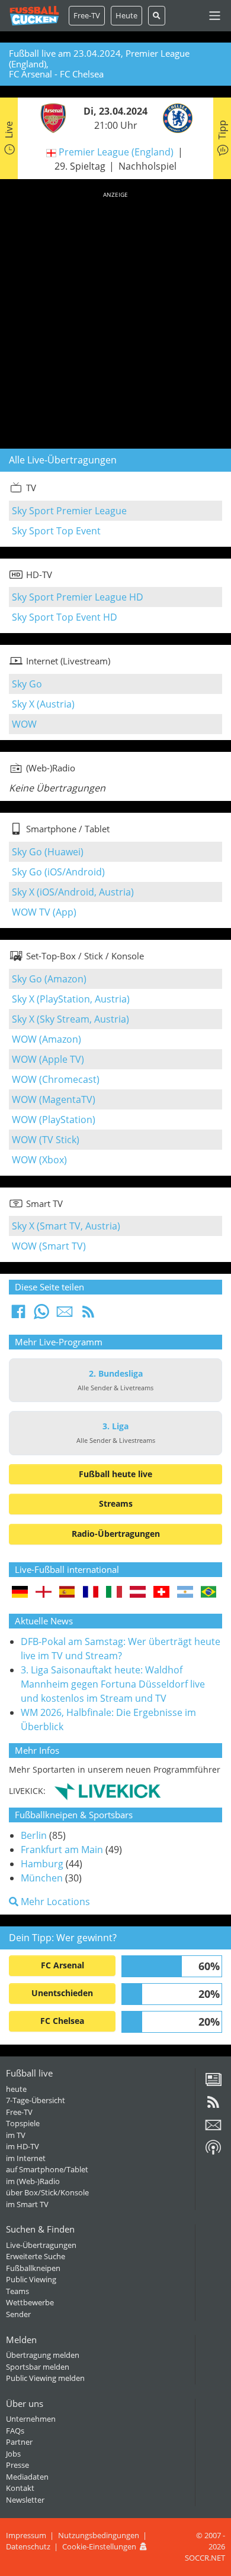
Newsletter (25, 2500)
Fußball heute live (115, 1474)
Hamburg (42, 1864)
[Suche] (157, 16)
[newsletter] (213, 2129)
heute (16, 2089)
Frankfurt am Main (62, 1850)
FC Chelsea (62, 2021)
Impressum (26, 2535)
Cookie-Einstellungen (99, 2546)
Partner (19, 2442)
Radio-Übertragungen (116, 1534)
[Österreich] (138, 1593)
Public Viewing (31, 2279)
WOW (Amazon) (46, 1039)
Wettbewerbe (30, 2302)
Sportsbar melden (38, 2367)
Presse (17, 2465)
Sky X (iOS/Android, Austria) (73, 892)
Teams (17, 2291)
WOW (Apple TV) (48, 1059)
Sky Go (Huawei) (48, 852)
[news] (213, 2084)
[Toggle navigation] (215, 16)
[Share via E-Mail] (65, 1315)
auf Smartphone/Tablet (47, 2169)
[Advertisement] (115, 318)
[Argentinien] (185, 1593)
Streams (116, 1503)
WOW (24, 724)
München (42, 1878)
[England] (44, 1593)
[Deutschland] (20, 1593)
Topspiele (23, 2123)
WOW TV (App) (44, 912)
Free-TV (87, 15)
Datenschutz (28, 2546)
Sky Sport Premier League (69, 511)
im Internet (26, 2158)
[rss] (213, 2106)
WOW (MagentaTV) (54, 1099)
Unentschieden (62, 1993)
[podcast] (213, 2152)
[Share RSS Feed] (88, 1315)
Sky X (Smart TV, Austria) (66, 1226)
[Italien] (114, 1593)
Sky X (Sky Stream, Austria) (70, 1019)
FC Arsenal (62, 1965)
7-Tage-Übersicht (36, 2100)
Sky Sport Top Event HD (65, 617)
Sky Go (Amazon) (49, 979)
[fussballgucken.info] (34, 16)
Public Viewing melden (45, 2378)
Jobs (13, 2454)
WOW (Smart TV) (49, 1246)
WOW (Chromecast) (56, 1079)
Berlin (34, 1835)
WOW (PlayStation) (54, 1120)
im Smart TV (27, 2204)
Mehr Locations (54, 1902)
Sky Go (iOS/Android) (58, 872)
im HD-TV (23, 2146)
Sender (18, 2314)
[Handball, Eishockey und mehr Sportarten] (108, 1791)
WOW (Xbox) (39, 1160)
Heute (126, 15)
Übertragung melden (43, 2355)
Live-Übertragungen (41, 2245)
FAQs (15, 2431)
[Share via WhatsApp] (41, 1315)
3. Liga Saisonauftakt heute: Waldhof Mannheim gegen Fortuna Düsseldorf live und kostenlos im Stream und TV (113, 1684)
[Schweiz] (161, 1593)
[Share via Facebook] (18, 1315)
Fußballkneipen (33, 2268)
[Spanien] (67, 1593)
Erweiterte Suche (36, 2256)
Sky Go (27, 684)
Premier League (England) (116, 152)
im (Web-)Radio (33, 2181)
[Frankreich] (91, 1593)
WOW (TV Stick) (46, 1140)
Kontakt (20, 2488)
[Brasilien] (209, 1593)
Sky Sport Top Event (56, 531)
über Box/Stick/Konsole (47, 2192)
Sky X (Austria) (43, 704)
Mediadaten (27, 2477)
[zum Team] (50, 117)
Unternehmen (31, 2419)
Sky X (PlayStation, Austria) (71, 999)
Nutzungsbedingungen (99, 2535)
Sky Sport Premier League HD (78, 597)
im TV (16, 2135)
